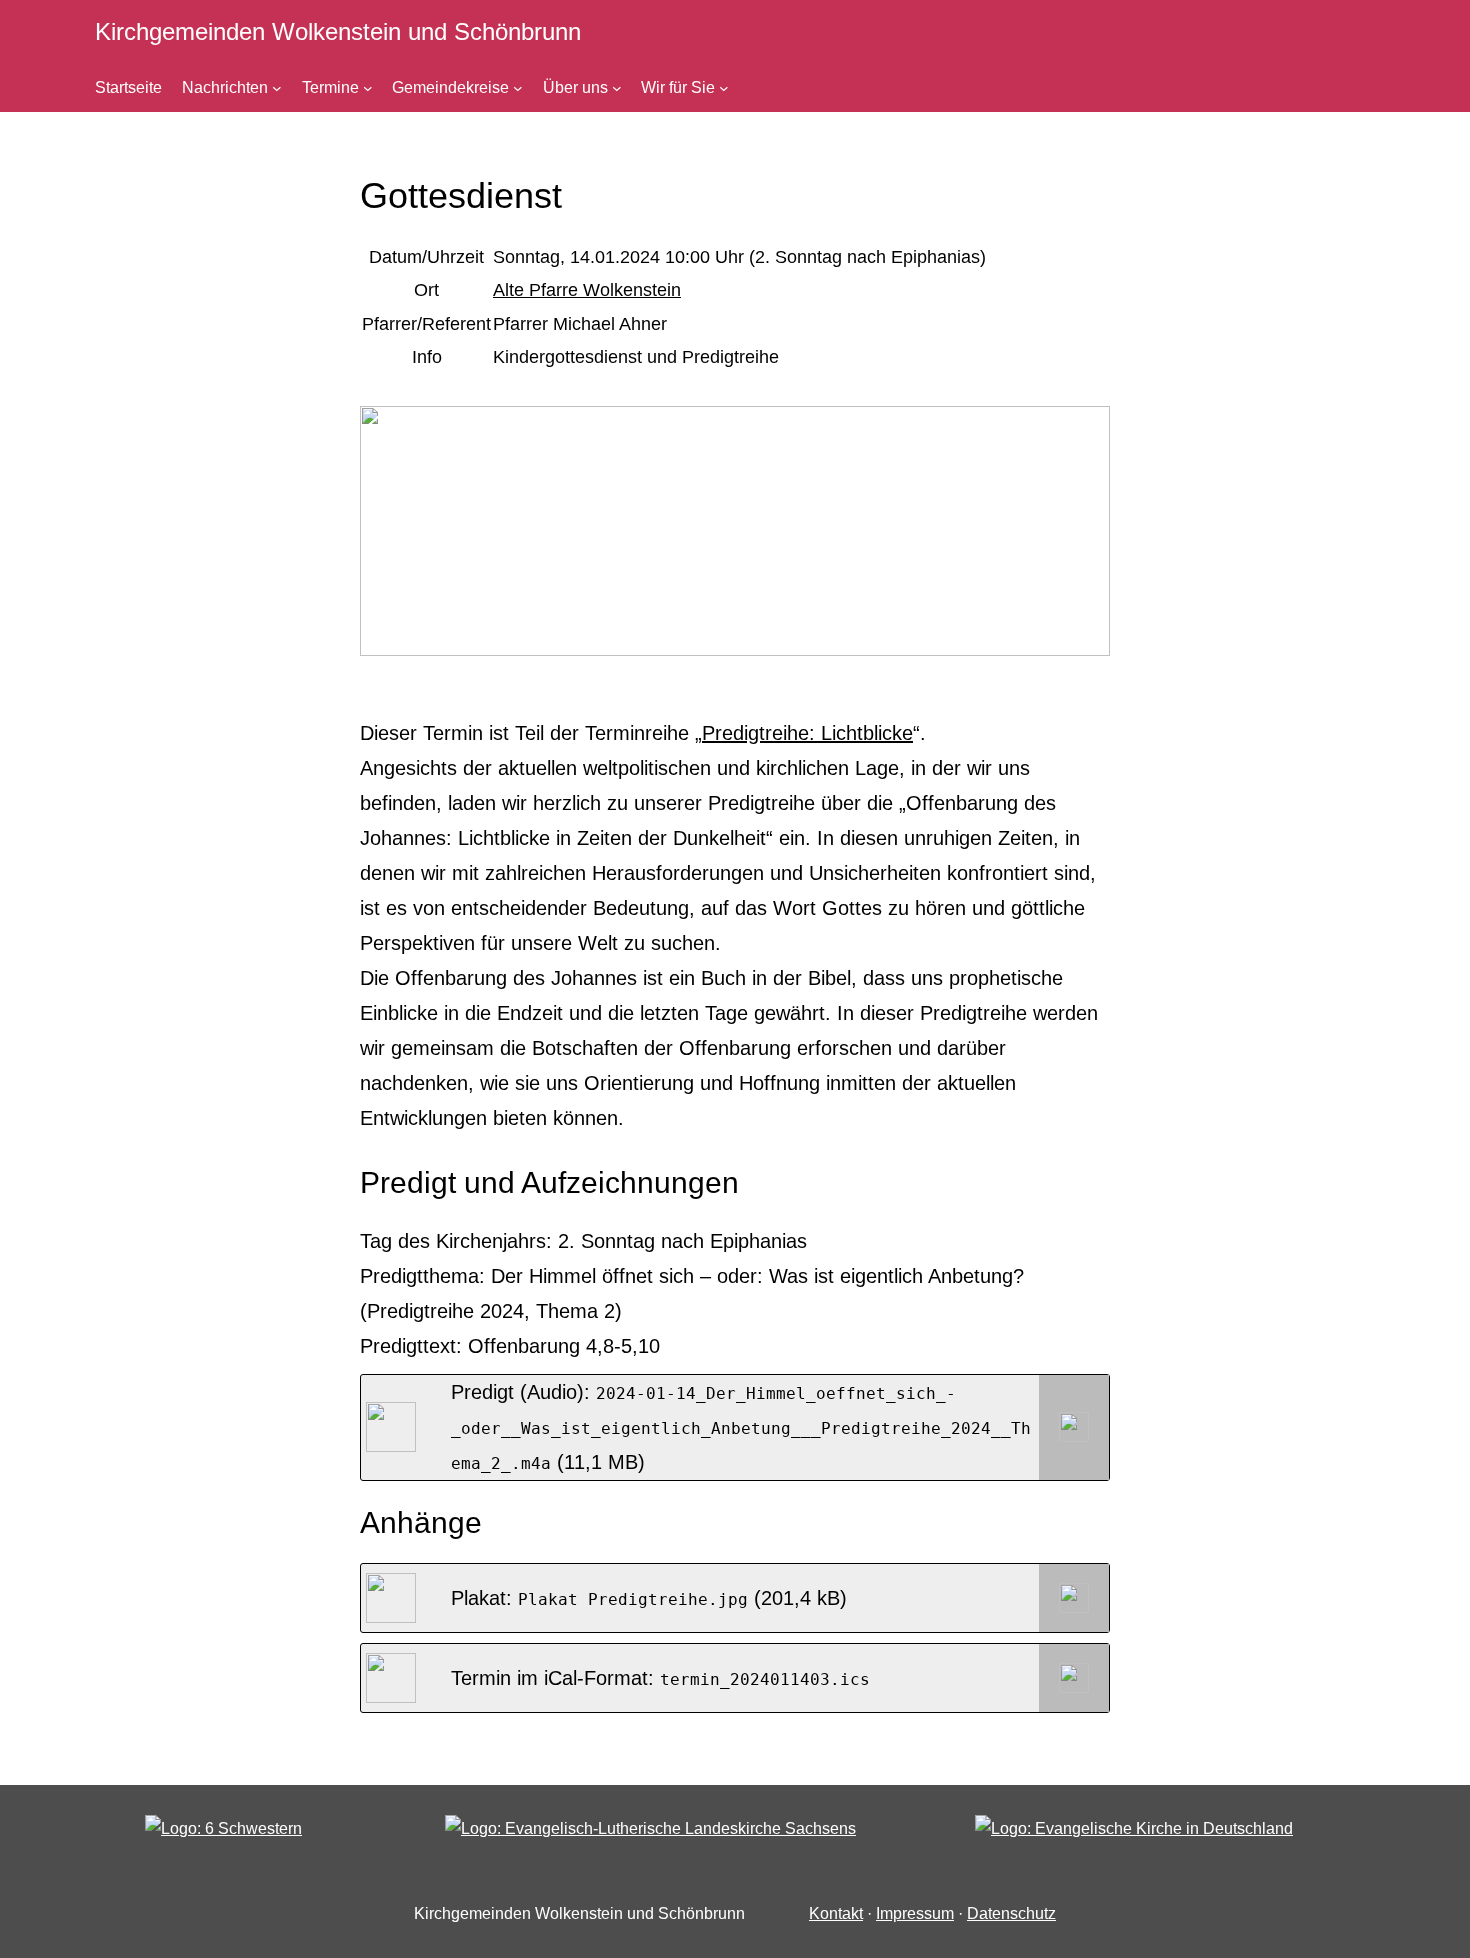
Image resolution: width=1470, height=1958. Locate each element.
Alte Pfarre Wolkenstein (587, 290)
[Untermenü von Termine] (368, 88)
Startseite (128, 87)
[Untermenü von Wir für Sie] (724, 88)
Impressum (915, 1913)
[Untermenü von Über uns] (617, 88)
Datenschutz (1011, 1913)
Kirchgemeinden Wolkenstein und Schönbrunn (338, 31)
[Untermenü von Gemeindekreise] (518, 88)
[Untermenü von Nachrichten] (277, 88)
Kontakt (836, 1913)
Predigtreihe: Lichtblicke (807, 733)
